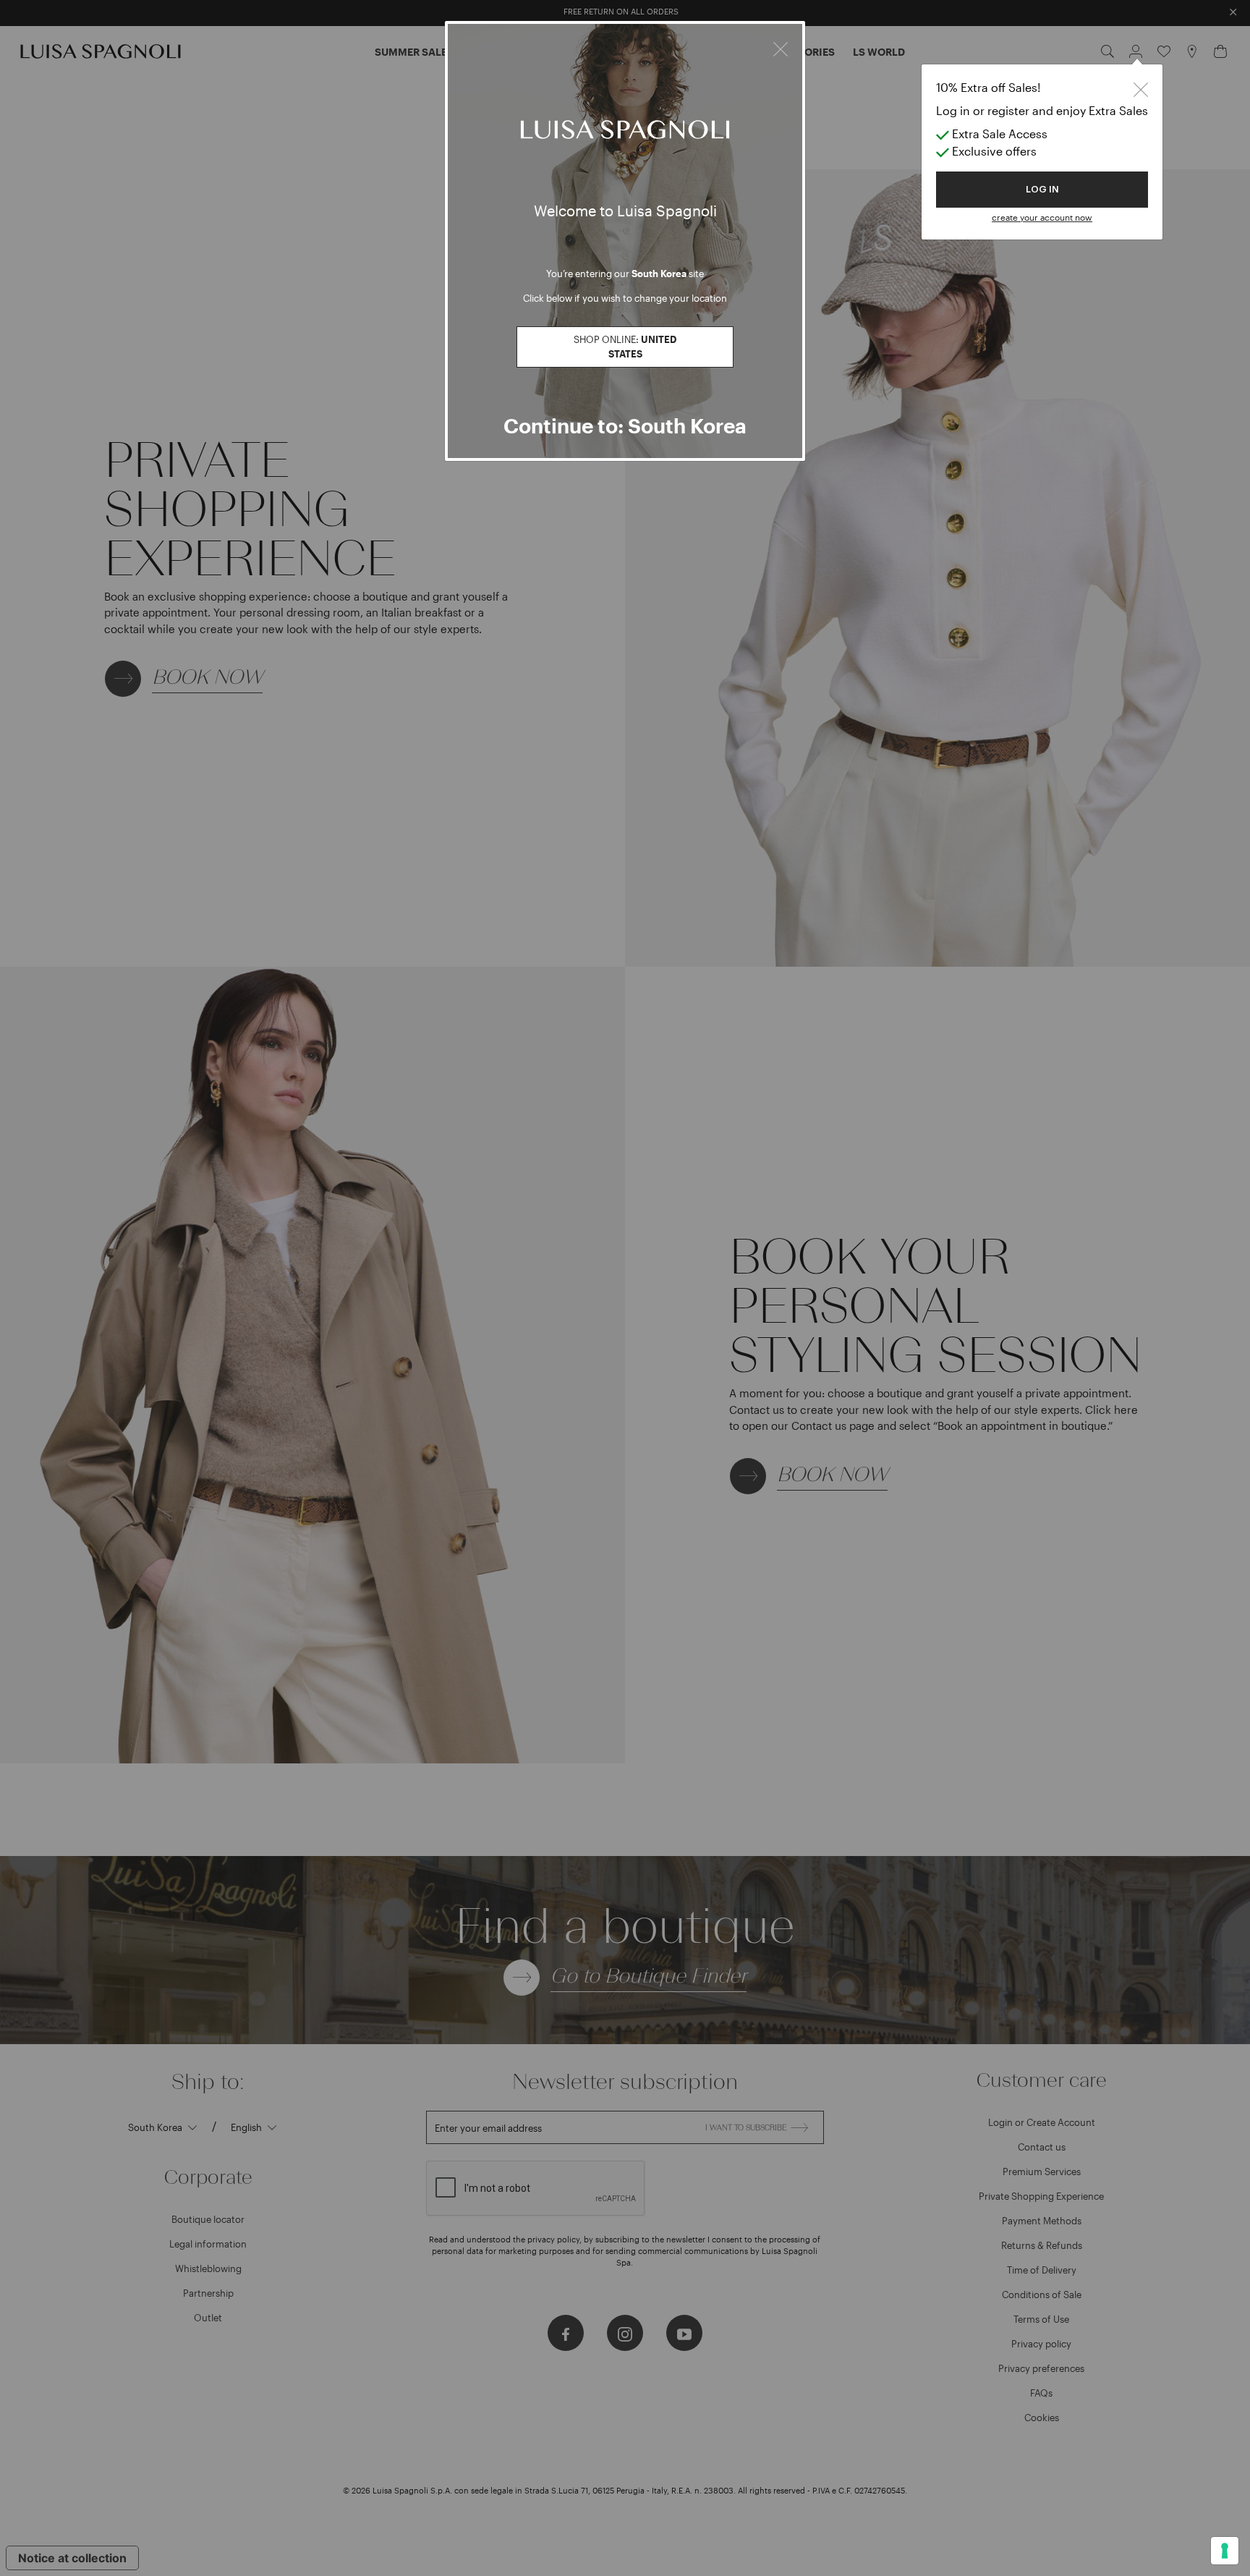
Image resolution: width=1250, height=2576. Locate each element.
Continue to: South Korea (625, 425)
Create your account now (1042, 217)
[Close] (781, 47)
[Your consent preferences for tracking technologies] (1225, 2551)
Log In (1042, 189)
